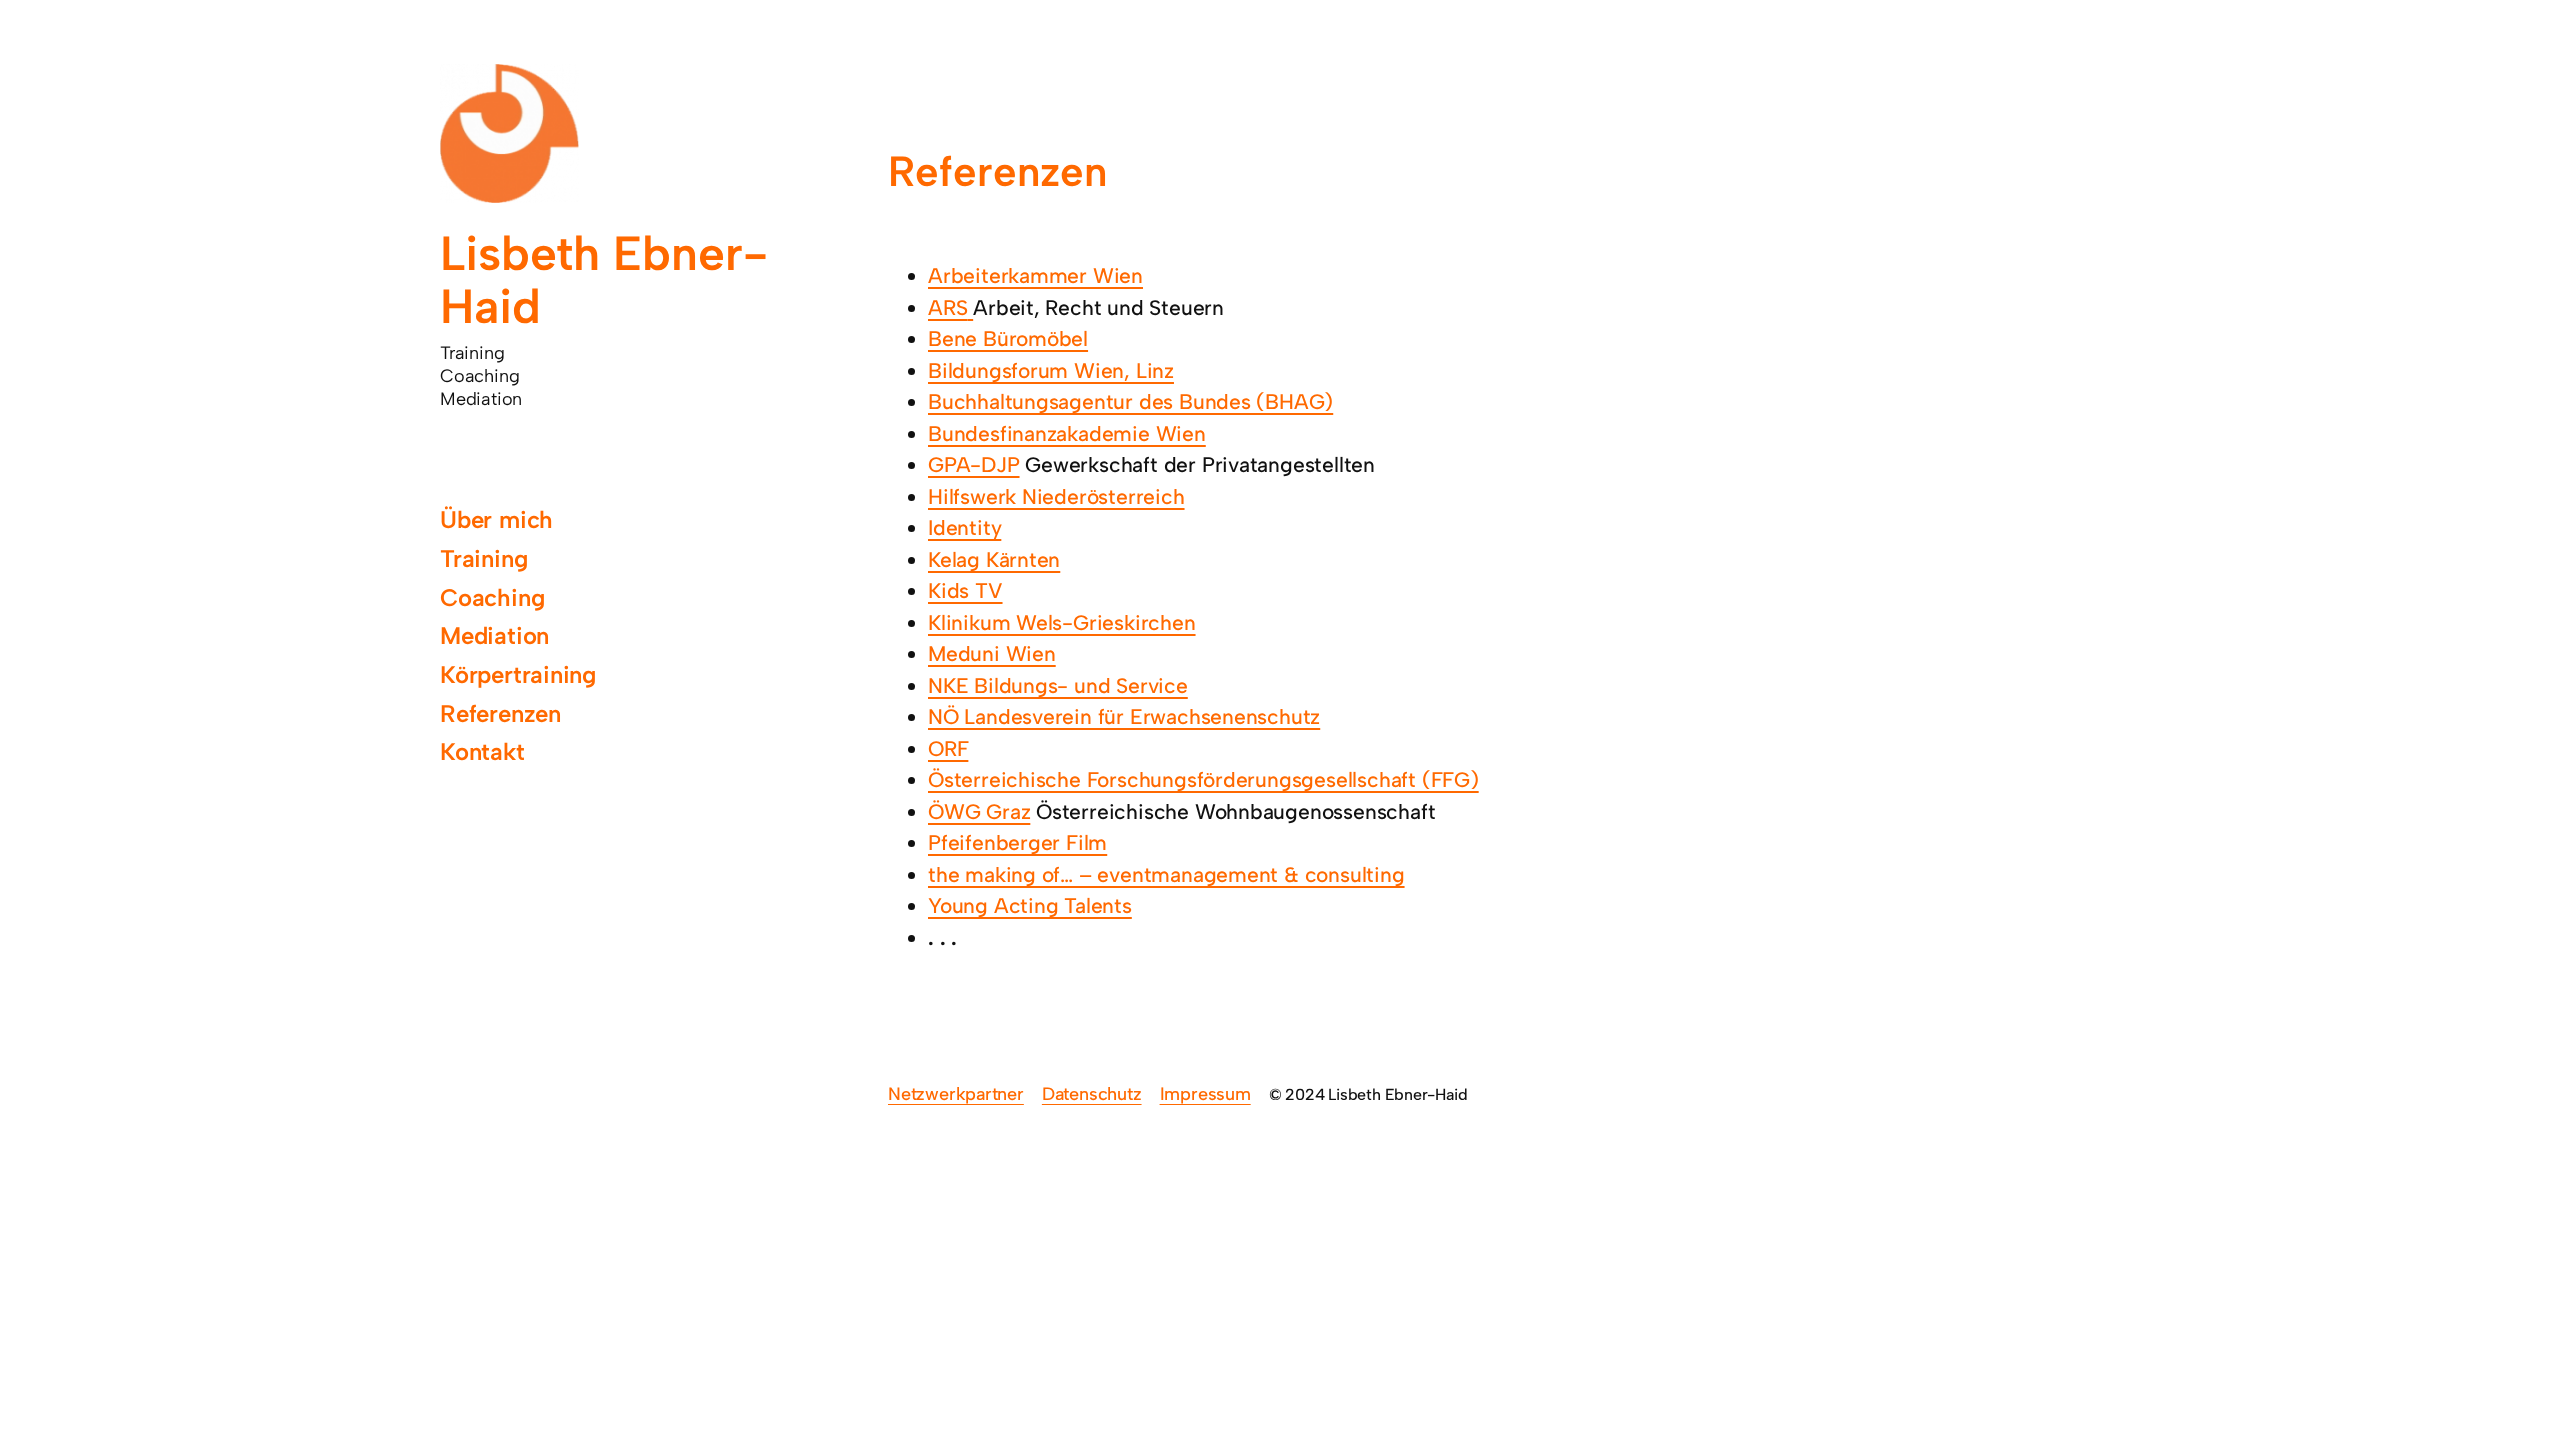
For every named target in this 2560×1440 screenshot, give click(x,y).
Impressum (1205, 1094)
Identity (964, 527)
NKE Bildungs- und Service (1058, 685)
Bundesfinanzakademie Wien (1067, 433)
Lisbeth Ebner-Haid (604, 279)
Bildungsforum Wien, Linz (1051, 370)
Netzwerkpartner (956, 1094)
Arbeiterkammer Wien (1035, 275)
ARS (947, 307)
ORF (948, 748)
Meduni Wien (992, 653)
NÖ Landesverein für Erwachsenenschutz (1124, 716)
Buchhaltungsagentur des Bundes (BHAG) (1130, 401)
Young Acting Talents (1030, 905)
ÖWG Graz (979, 811)
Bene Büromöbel (1008, 338)
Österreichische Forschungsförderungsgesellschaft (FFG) (1203, 779)
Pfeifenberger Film (1017, 842)
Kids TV (965, 590)
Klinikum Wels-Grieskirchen (1062, 622)
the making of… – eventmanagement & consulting (1166, 874)
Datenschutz (1092, 1094)
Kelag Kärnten (994, 559)
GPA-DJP (974, 464)
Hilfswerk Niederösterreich (1056, 496)
